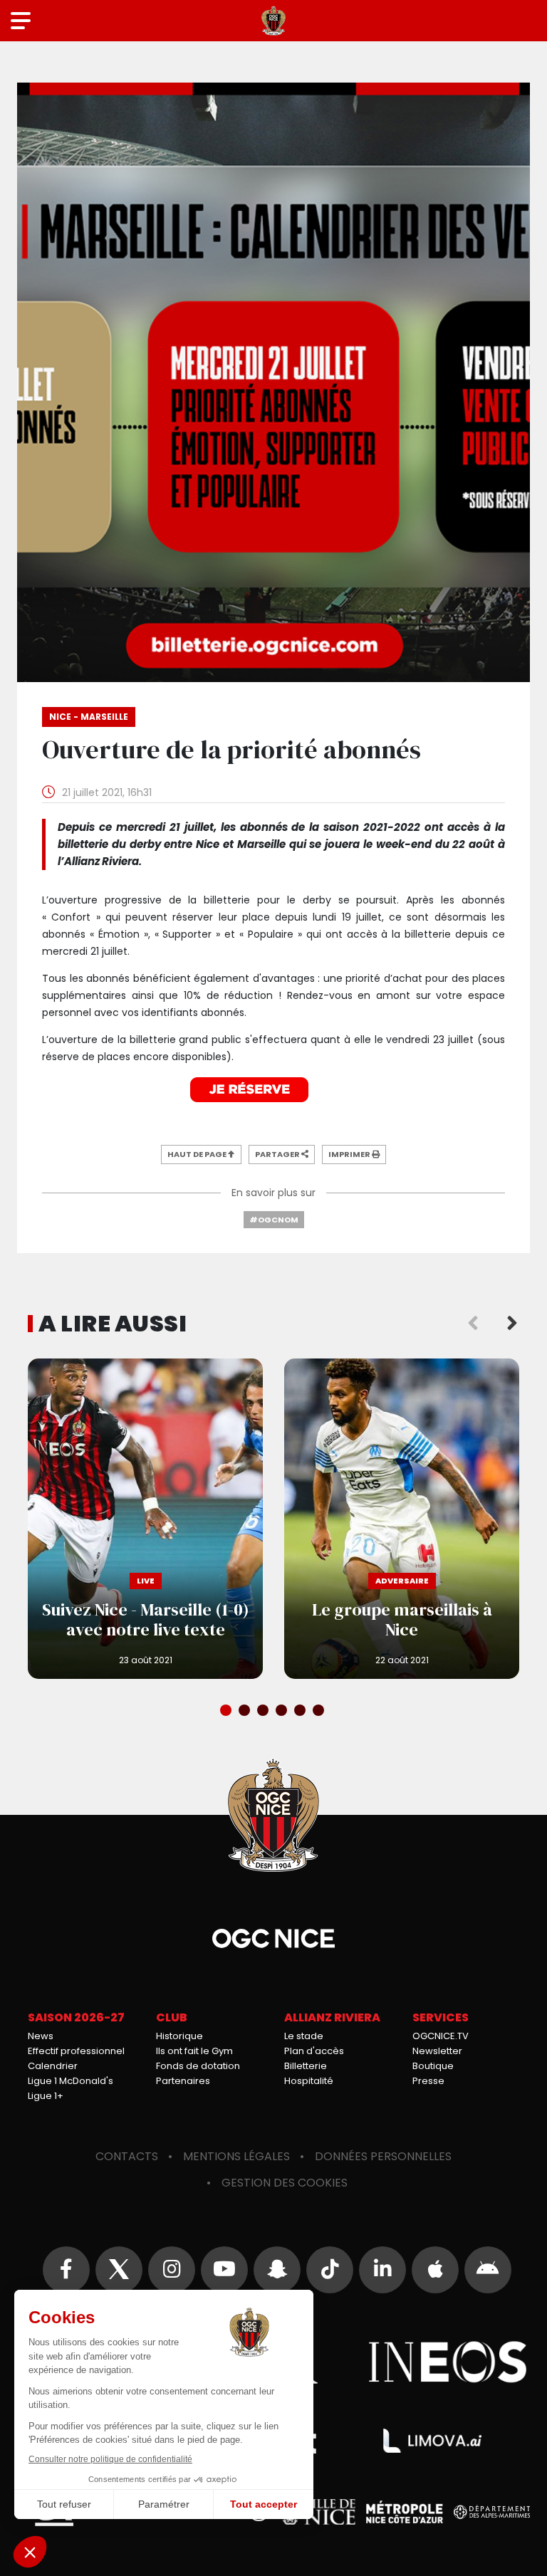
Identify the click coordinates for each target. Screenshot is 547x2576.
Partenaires (183, 2081)
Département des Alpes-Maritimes (492, 2512)
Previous (473, 1324)
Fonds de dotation (198, 2066)
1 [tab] (227, 1712)
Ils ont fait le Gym (194, 2051)
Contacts (127, 2156)
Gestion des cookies (285, 2183)
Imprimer (350, 1154)
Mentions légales (236, 2156)
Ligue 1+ (46, 2096)
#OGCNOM (274, 1220)
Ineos (448, 2362)
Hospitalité (309, 2081)
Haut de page (198, 1154)
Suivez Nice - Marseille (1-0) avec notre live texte (145, 1519)
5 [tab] (301, 1712)
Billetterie (306, 2066)
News (41, 2036)
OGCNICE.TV (441, 2036)
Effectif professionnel (76, 2051)
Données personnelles (383, 2156)
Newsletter (437, 2051)
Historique (179, 2036)
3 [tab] (264, 1712)
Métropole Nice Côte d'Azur (405, 2512)
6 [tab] (320, 1712)
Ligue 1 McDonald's (71, 2081)
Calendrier (53, 2066)
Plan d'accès (314, 2051)
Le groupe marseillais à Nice (402, 1519)
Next (512, 1324)
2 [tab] (246, 1712)
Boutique (433, 2066)
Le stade (304, 2036)
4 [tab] (283, 1712)
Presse (428, 2081)
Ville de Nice (318, 2512)
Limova (432, 2441)
